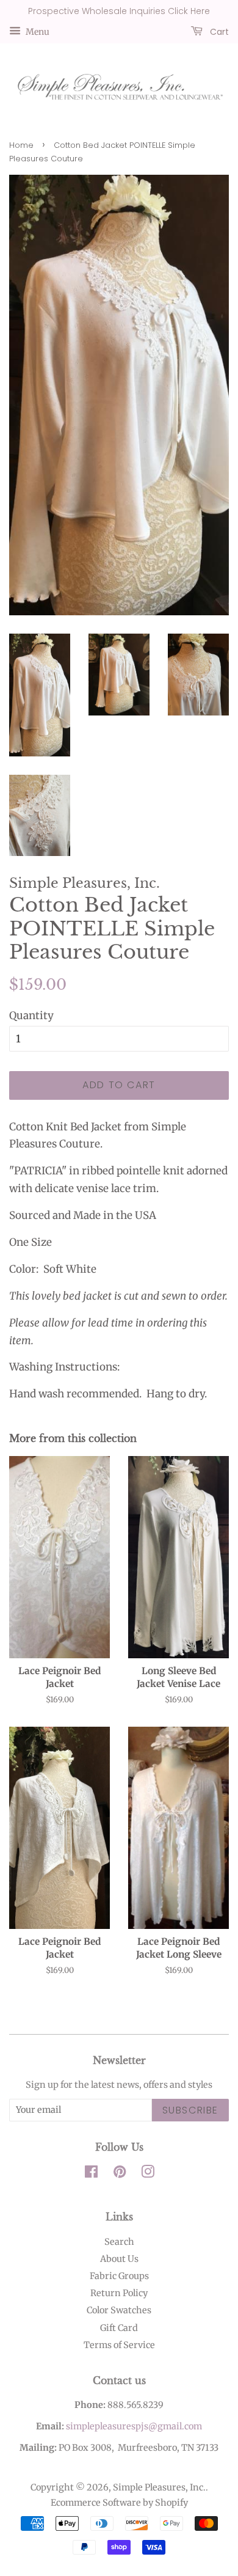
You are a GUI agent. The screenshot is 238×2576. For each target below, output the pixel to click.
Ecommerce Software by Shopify (119, 2503)
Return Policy (119, 2293)
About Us (119, 2259)
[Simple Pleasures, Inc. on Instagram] (148, 2174)
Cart (218, 31)
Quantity (31, 1015)
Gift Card (119, 2328)
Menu (37, 31)
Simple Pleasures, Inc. (159, 2487)
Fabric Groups (119, 2276)
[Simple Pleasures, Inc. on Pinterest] (120, 2174)
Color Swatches (119, 2310)
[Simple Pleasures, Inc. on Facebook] (91, 2174)
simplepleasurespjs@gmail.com (134, 2426)
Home (21, 145)
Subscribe (190, 2110)
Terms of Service (119, 2345)
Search (119, 2242)
